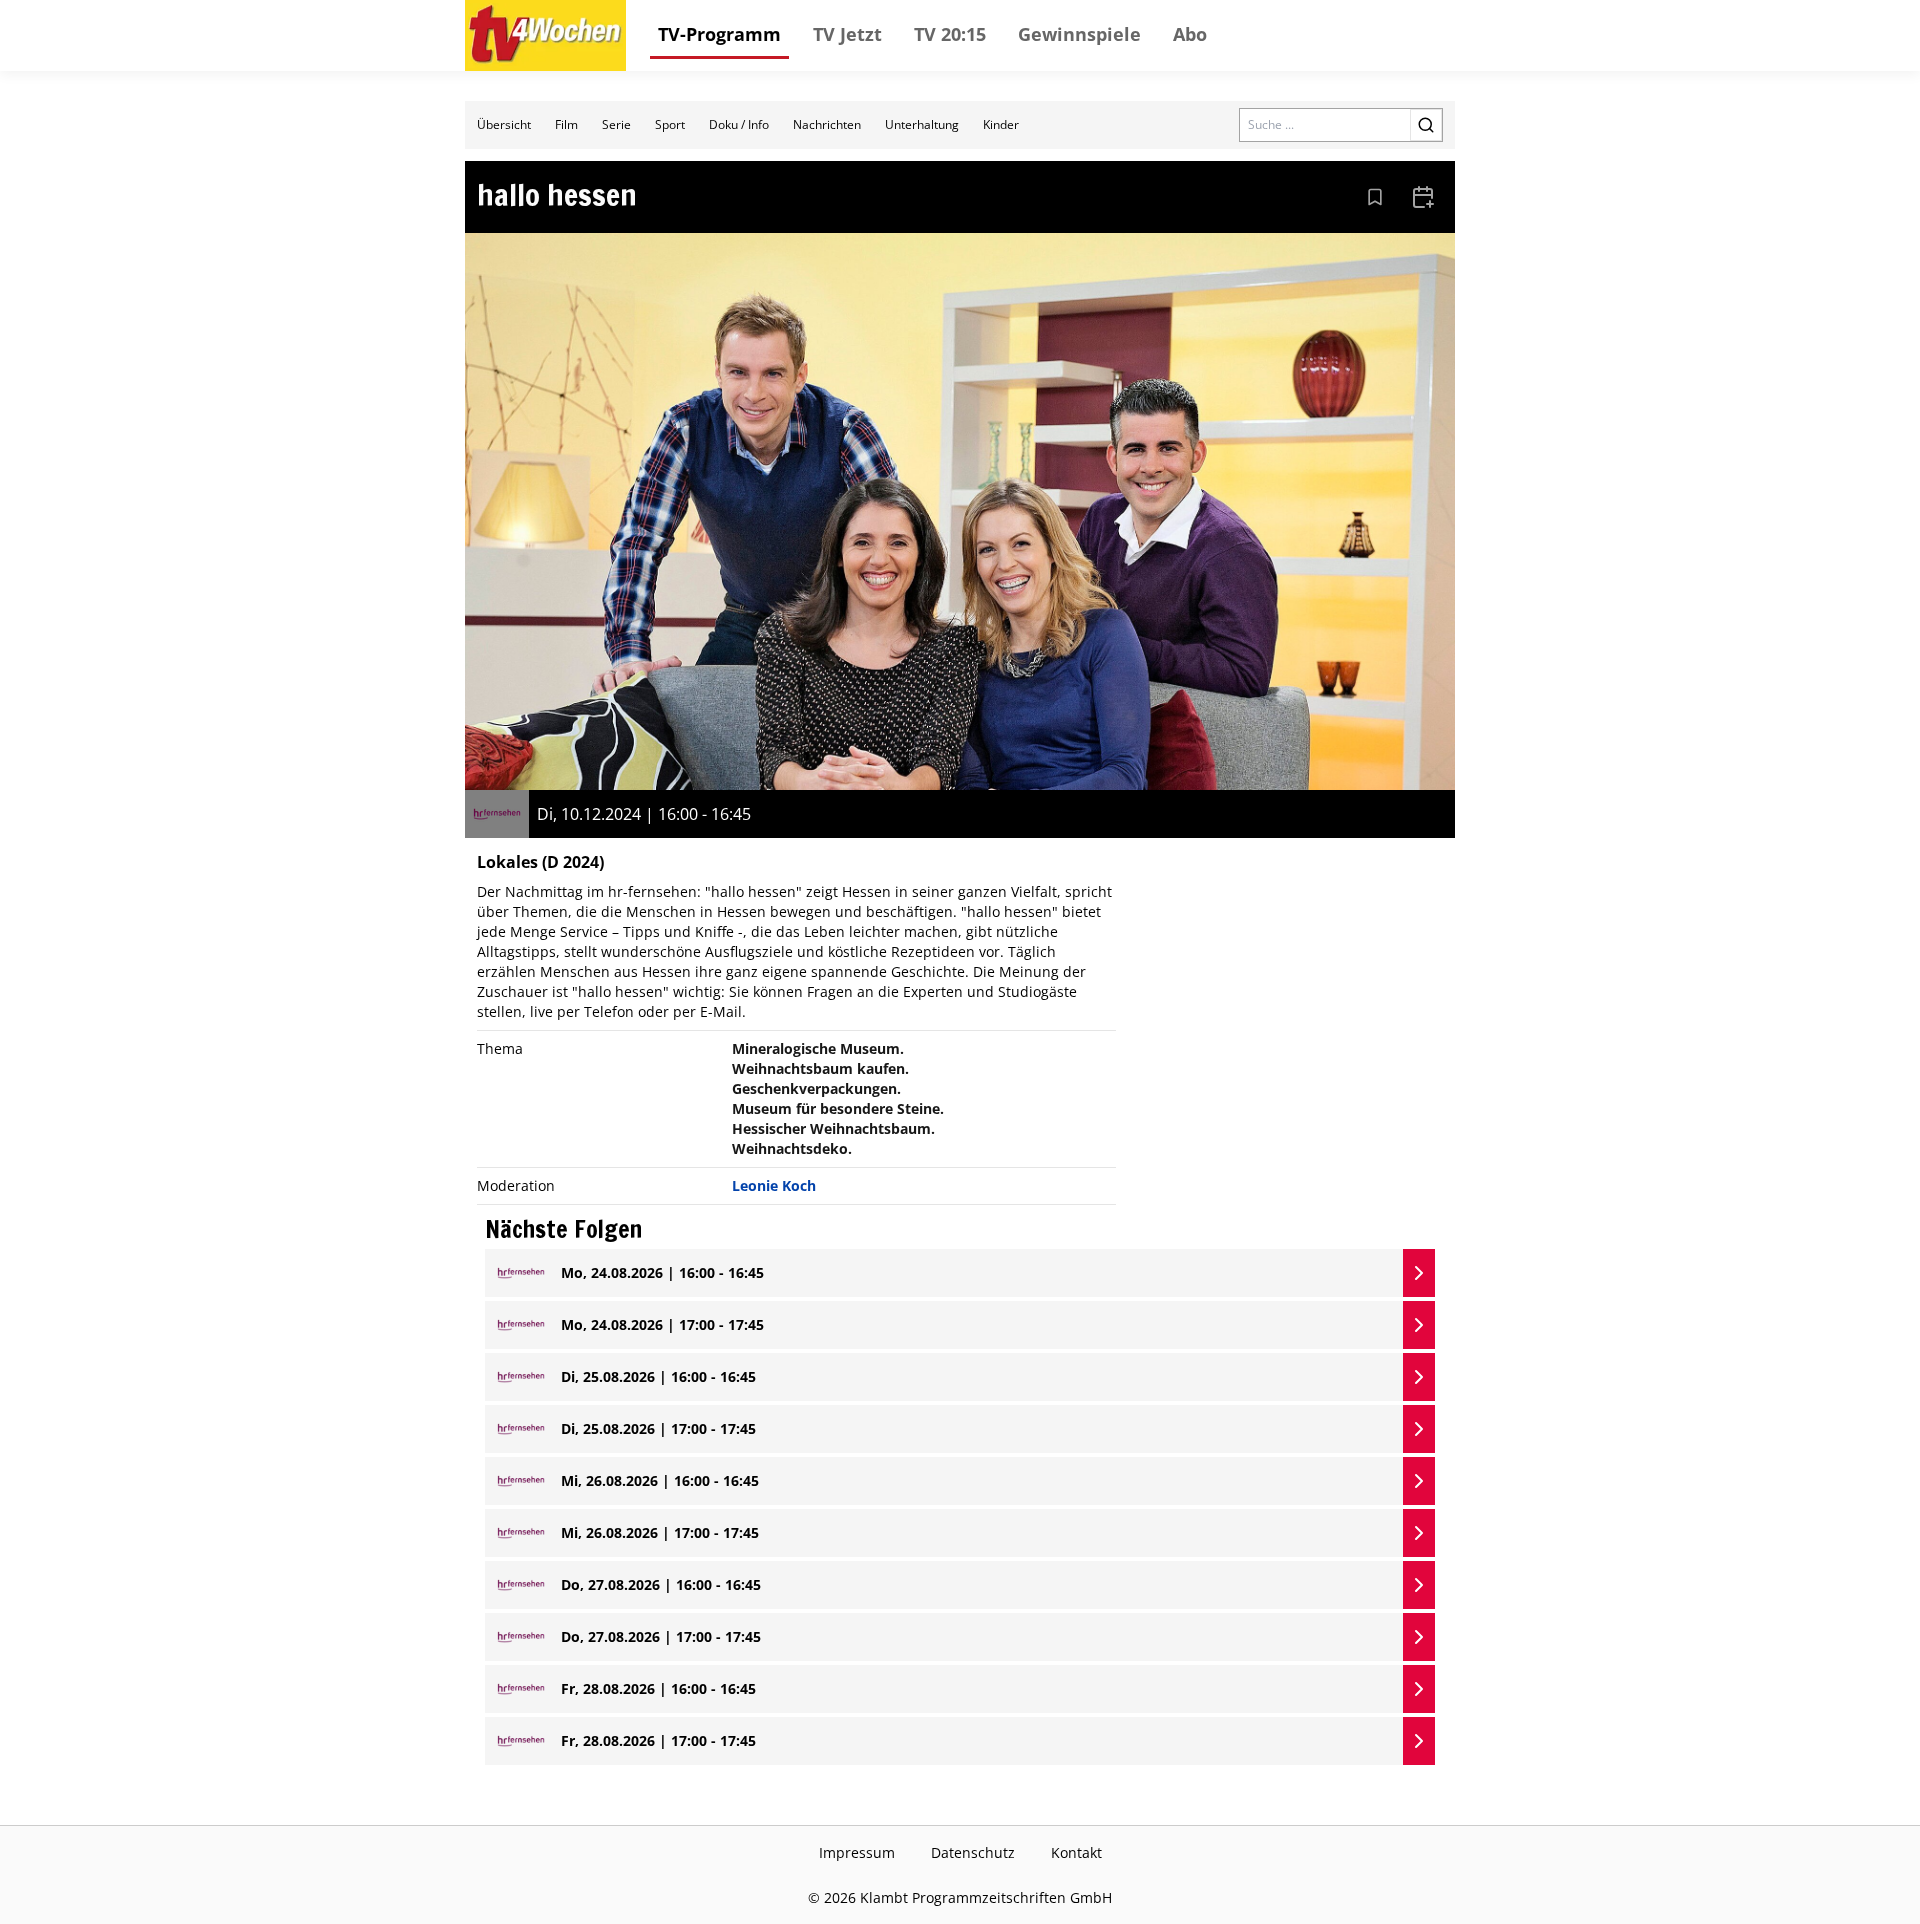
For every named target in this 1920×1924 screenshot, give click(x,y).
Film (566, 124)
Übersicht (504, 124)
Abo (1190, 34)
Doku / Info (739, 124)
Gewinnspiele (1079, 34)
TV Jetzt (847, 34)
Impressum (857, 1852)
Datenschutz (973, 1852)
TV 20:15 (950, 34)
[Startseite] (545, 35)
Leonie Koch (774, 1185)
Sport (670, 124)
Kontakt (1076, 1852)
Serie (616, 124)
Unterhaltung (922, 124)
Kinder (1001, 124)
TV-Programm (719, 34)
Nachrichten (827, 124)
